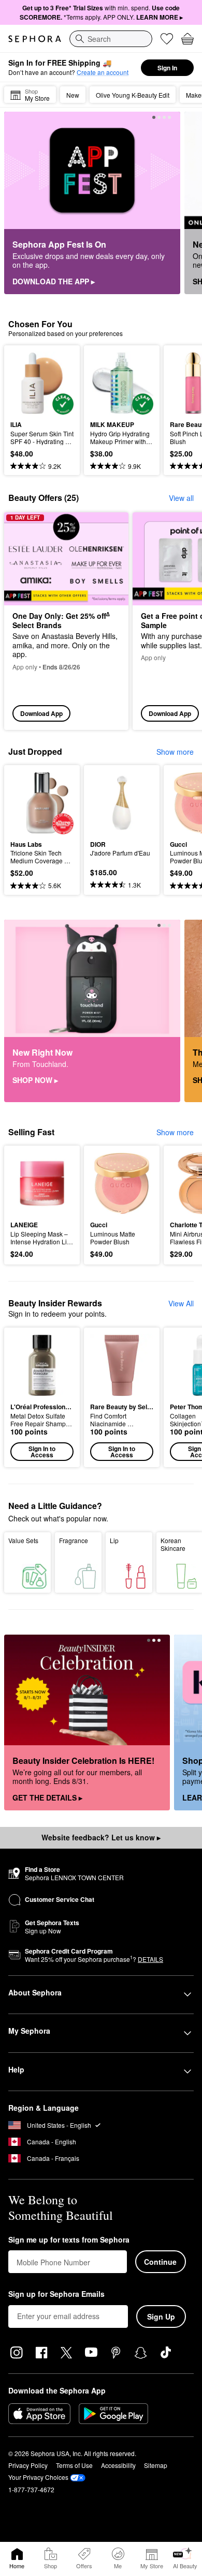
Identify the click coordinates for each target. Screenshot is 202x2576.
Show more (175, 752)
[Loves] (167, 39)
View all (181, 498)
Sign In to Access (42, 1452)
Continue (160, 2262)
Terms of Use (74, 2465)
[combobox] (111, 39)
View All (181, 1303)
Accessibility (118, 2465)
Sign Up (161, 2316)
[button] (42, 1397)
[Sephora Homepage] (35, 39)
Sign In (167, 68)
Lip (114, 1540)
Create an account (103, 72)
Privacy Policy (28, 2465)
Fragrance (74, 1540)
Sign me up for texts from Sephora (69, 2240)
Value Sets (23, 1540)
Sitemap (156, 2465)
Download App (41, 713)
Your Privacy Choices (38, 2477)
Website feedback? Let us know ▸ (101, 1837)
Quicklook (26, 383)
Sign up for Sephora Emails (56, 2294)
